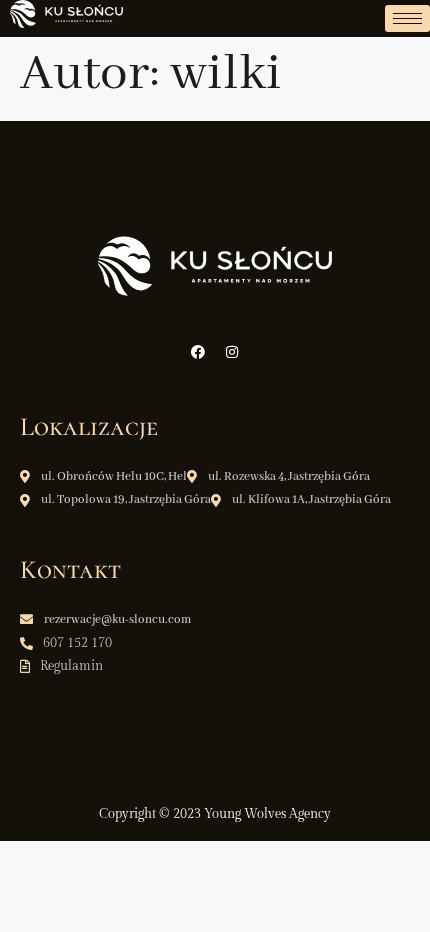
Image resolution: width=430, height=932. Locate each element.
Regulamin (71, 666)
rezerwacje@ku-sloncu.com (117, 619)
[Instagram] (232, 352)
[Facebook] (198, 352)
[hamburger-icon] (407, 18)
